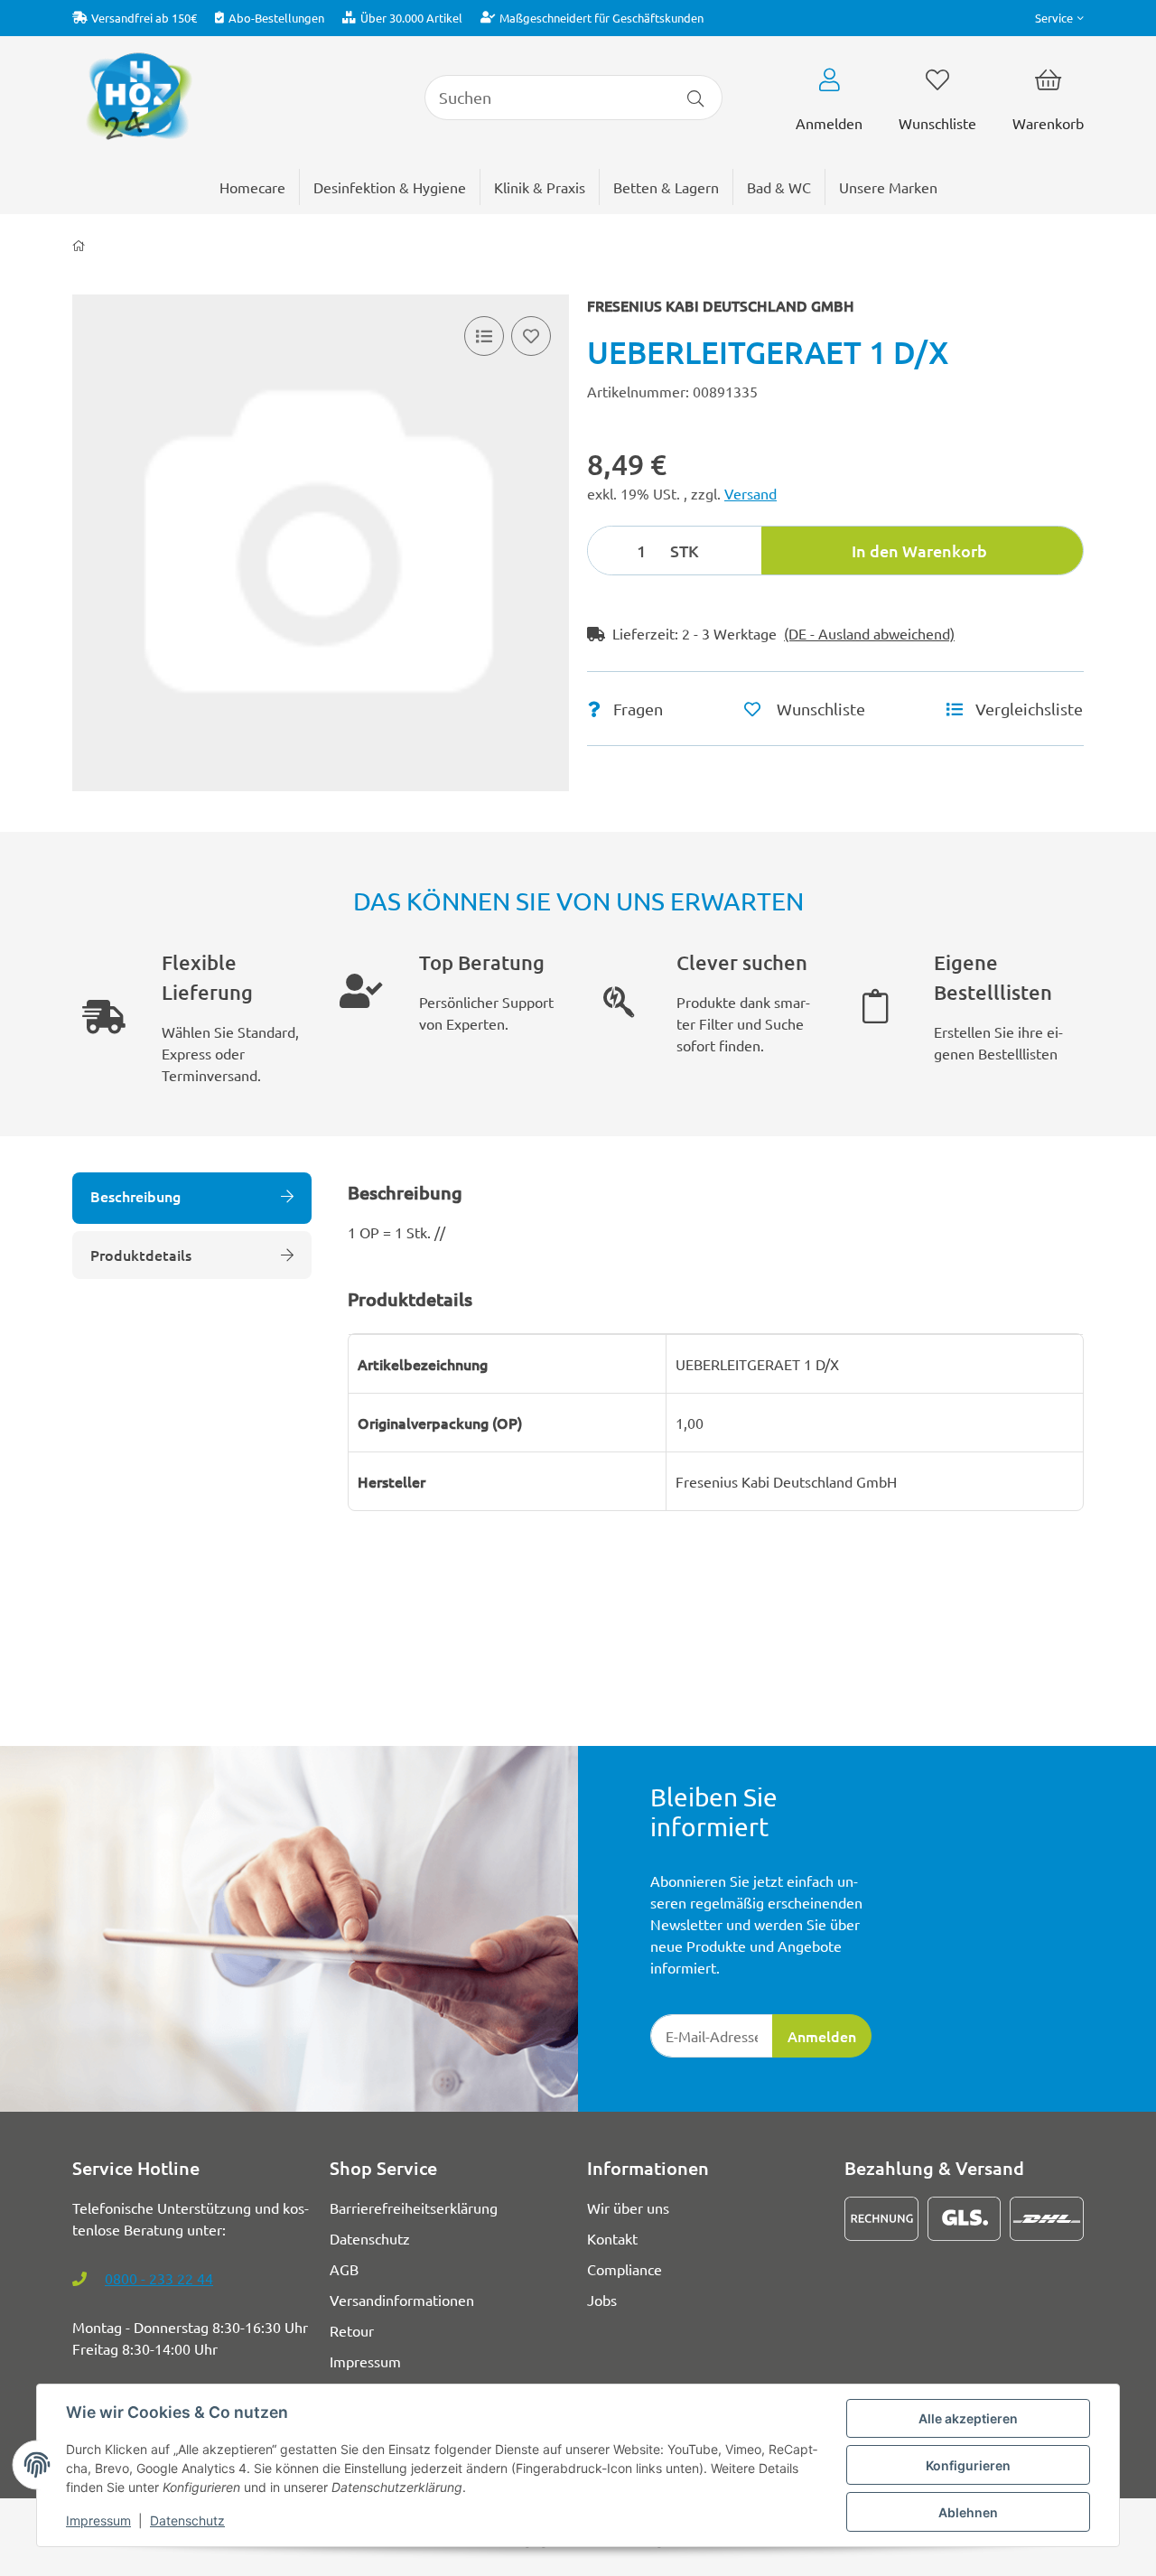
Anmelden (822, 2036)
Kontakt (612, 2238)
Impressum (98, 2520)
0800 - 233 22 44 (159, 2278)
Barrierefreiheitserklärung (414, 2207)
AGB (344, 2269)
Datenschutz (187, 2520)
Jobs (602, 2300)
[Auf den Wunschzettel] (531, 336)
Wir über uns (628, 2207)
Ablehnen (968, 2512)
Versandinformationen (402, 2300)
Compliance (625, 2269)
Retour (352, 2330)
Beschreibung (135, 1196)
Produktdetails (141, 1255)
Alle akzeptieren (968, 2418)
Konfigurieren (968, 2465)
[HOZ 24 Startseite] (138, 95)
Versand (750, 493)
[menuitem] (888, 187)
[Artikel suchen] (696, 98)
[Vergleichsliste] (484, 336)
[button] (1059, 18)
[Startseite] (79, 246)
